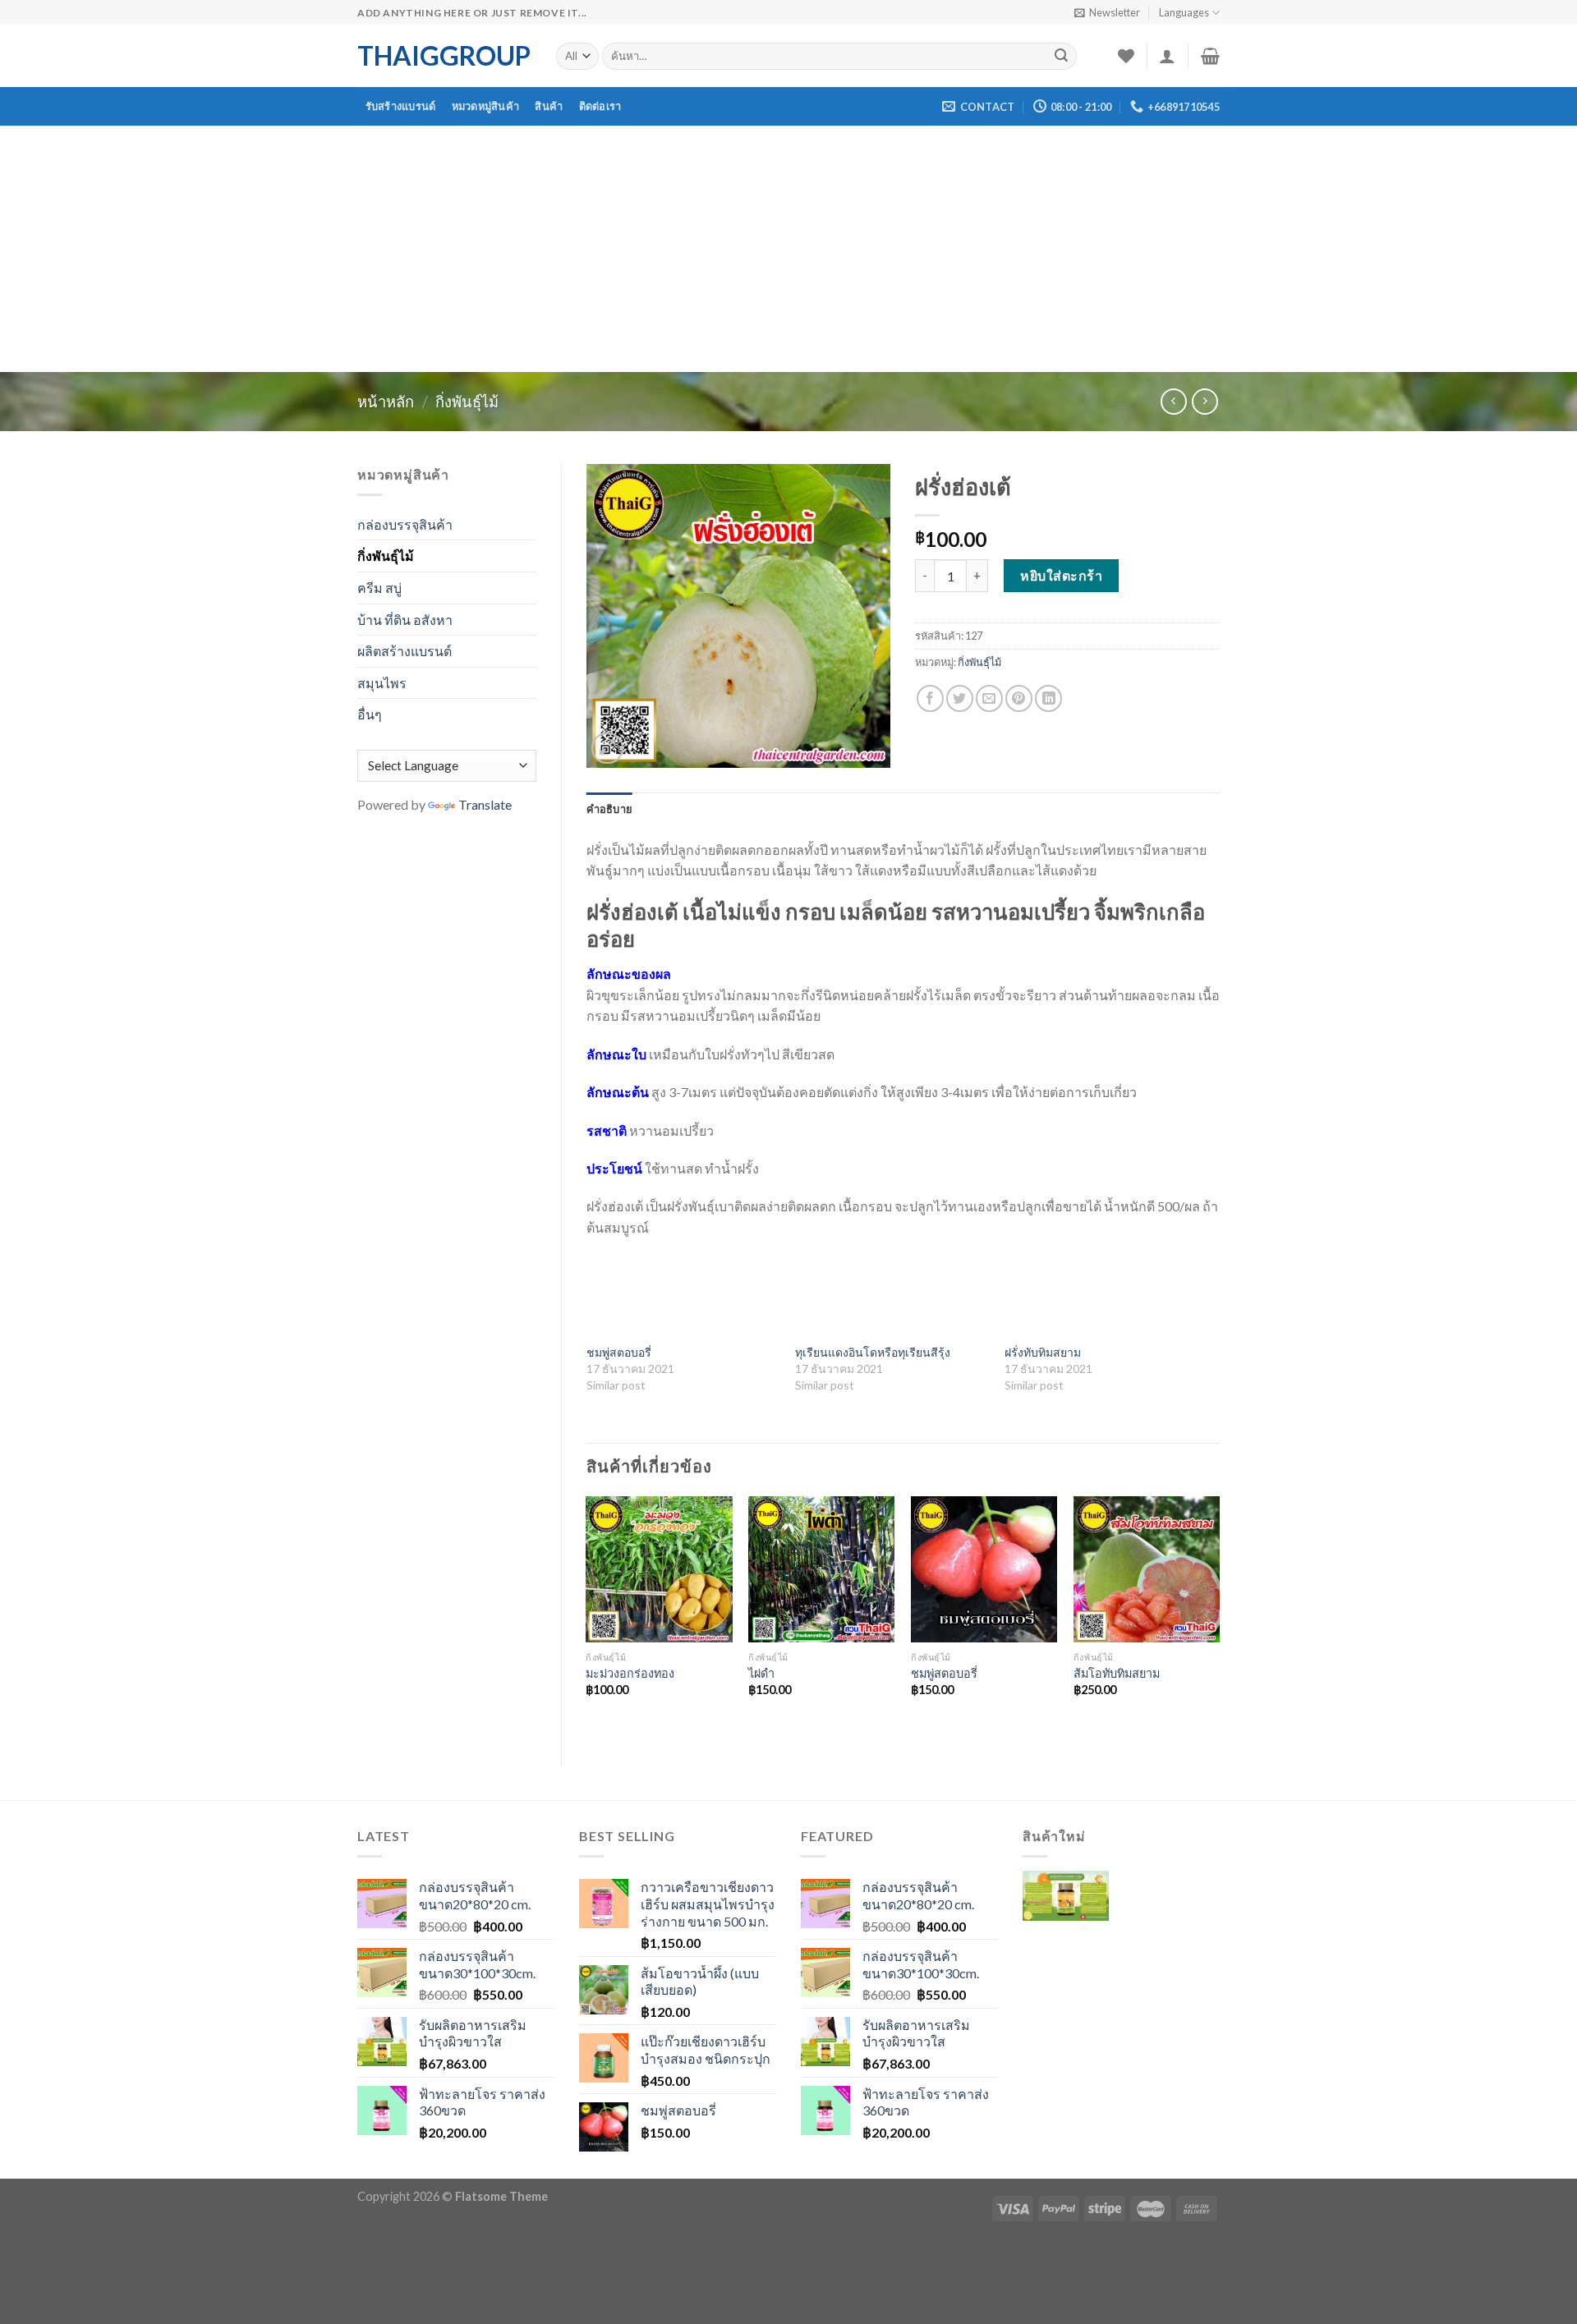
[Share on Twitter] (960, 698)
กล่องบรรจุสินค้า (405, 524)
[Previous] (587, 1618)
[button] (1066, 1908)
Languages (1184, 12)
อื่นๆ (370, 714)
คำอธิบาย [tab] (610, 809)
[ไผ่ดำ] (821, 1569)
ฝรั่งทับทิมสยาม (1043, 1352)
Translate (485, 804)
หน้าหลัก (386, 402)
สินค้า (549, 106)
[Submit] (1061, 57)
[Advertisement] (788, 249)
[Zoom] (607, 749)
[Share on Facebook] (930, 698)
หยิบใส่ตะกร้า (1061, 575)
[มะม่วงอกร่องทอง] (659, 1569)
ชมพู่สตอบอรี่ (619, 1352)
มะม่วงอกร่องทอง (630, 1673)
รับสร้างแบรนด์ (401, 106)
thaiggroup (444, 56)
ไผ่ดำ (761, 1673)
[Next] (1219, 1618)
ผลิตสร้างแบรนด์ (405, 651)
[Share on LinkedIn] (1048, 698)
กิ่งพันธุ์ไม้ (467, 402)
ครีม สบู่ (379, 588)
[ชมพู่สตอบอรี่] (984, 1569)
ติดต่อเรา (600, 106)
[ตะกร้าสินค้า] (1210, 56)
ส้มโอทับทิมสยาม (1117, 1673)
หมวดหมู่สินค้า (486, 106)
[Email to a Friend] (989, 698)
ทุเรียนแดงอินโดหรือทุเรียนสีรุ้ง (873, 1352)
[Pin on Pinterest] (1019, 698)
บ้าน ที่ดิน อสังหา (405, 620)
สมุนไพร (382, 683)
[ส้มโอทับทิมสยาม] (1147, 1569)
